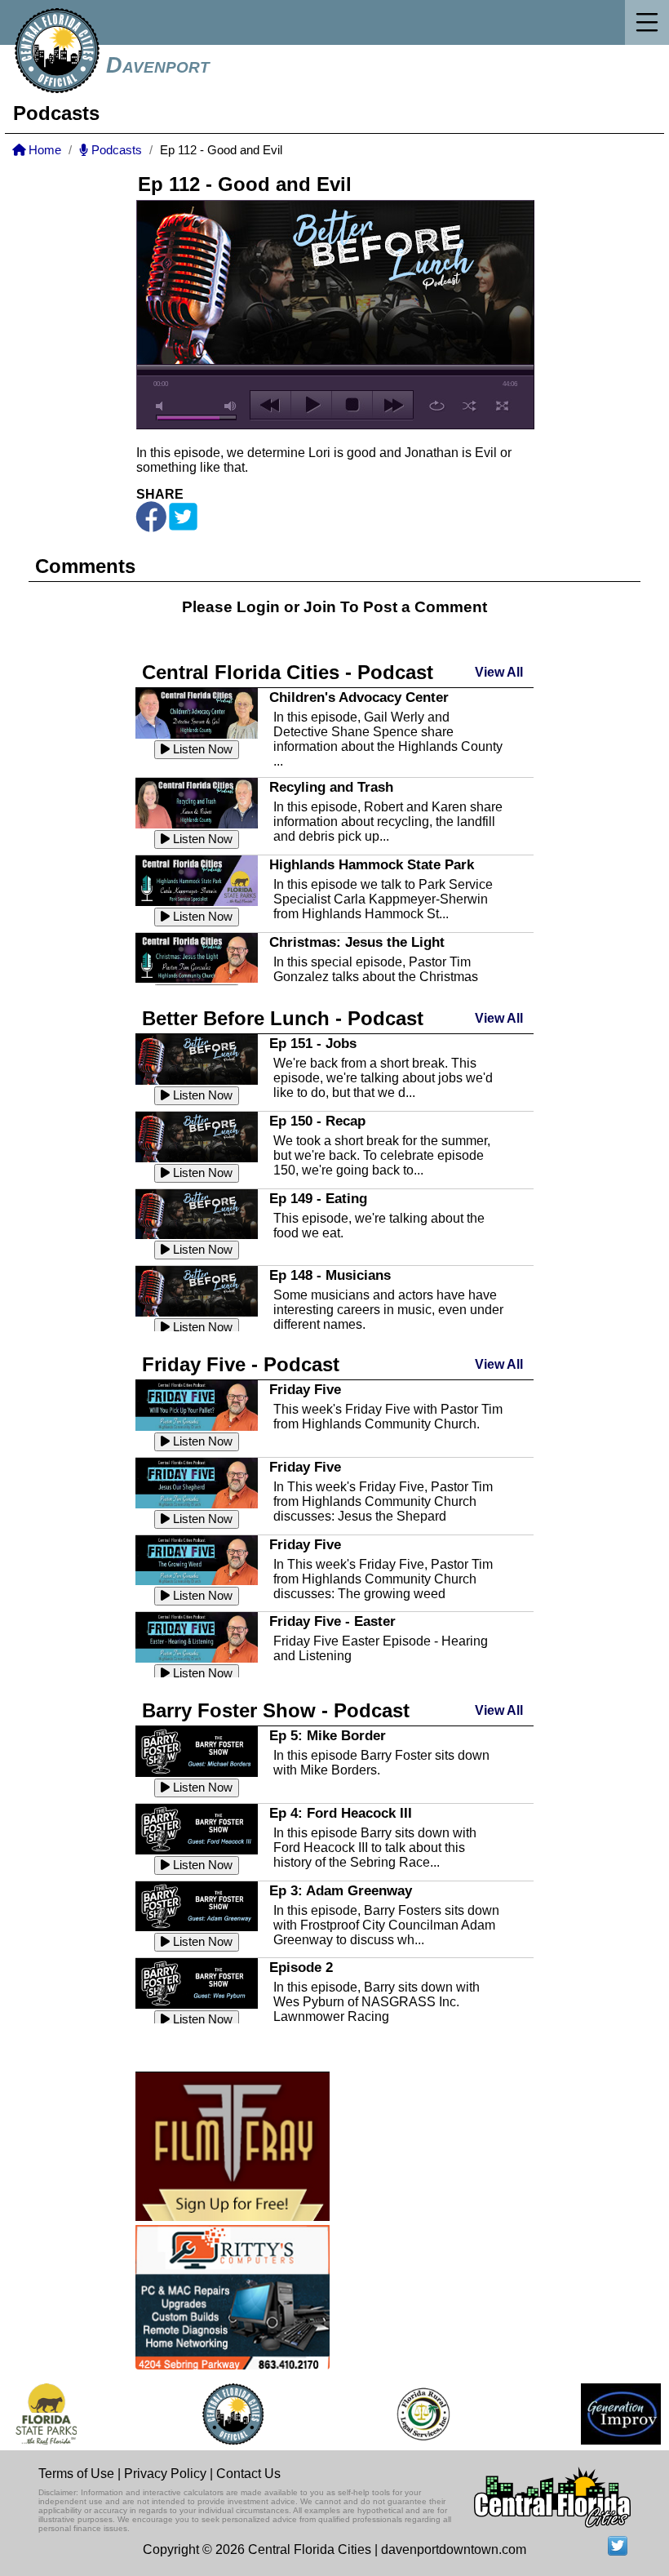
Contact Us (248, 2474)
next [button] (393, 405)
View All (499, 672)
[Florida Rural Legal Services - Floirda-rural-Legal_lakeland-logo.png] (406, 2414)
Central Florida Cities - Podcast (288, 672)
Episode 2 (301, 1967)
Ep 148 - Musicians (330, 1275)
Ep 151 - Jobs (313, 1043)
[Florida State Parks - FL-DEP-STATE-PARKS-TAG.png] (30, 2414)
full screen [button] (502, 406)
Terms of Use (76, 2474)
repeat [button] (437, 406)
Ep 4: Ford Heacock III (341, 1813)
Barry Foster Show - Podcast (276, 1710)
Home (43, 150)
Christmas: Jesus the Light (357, 942)
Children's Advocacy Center (359, 697)
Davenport (158, 65)
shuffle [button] (470, 406)
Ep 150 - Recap (317, 1121)
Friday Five (305, 1389)
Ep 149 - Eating (318, 1198)
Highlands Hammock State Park (372, 864)
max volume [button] (231, 406)
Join (320, 607)
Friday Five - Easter (332, 1621)
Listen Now (201, 749)
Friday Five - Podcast (241, 1364)
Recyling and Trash (331, 787)
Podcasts (115, 150)
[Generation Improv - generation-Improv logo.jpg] (605, 2414)
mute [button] (162, 406)
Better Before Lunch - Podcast (283, 1018)
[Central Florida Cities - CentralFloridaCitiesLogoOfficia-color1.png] (217, 2414)
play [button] (311, 405)
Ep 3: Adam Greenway (341, 1890)
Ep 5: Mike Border (328, 1735)
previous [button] (270, 405)
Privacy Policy (165, 2474)
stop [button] (352, 405)
